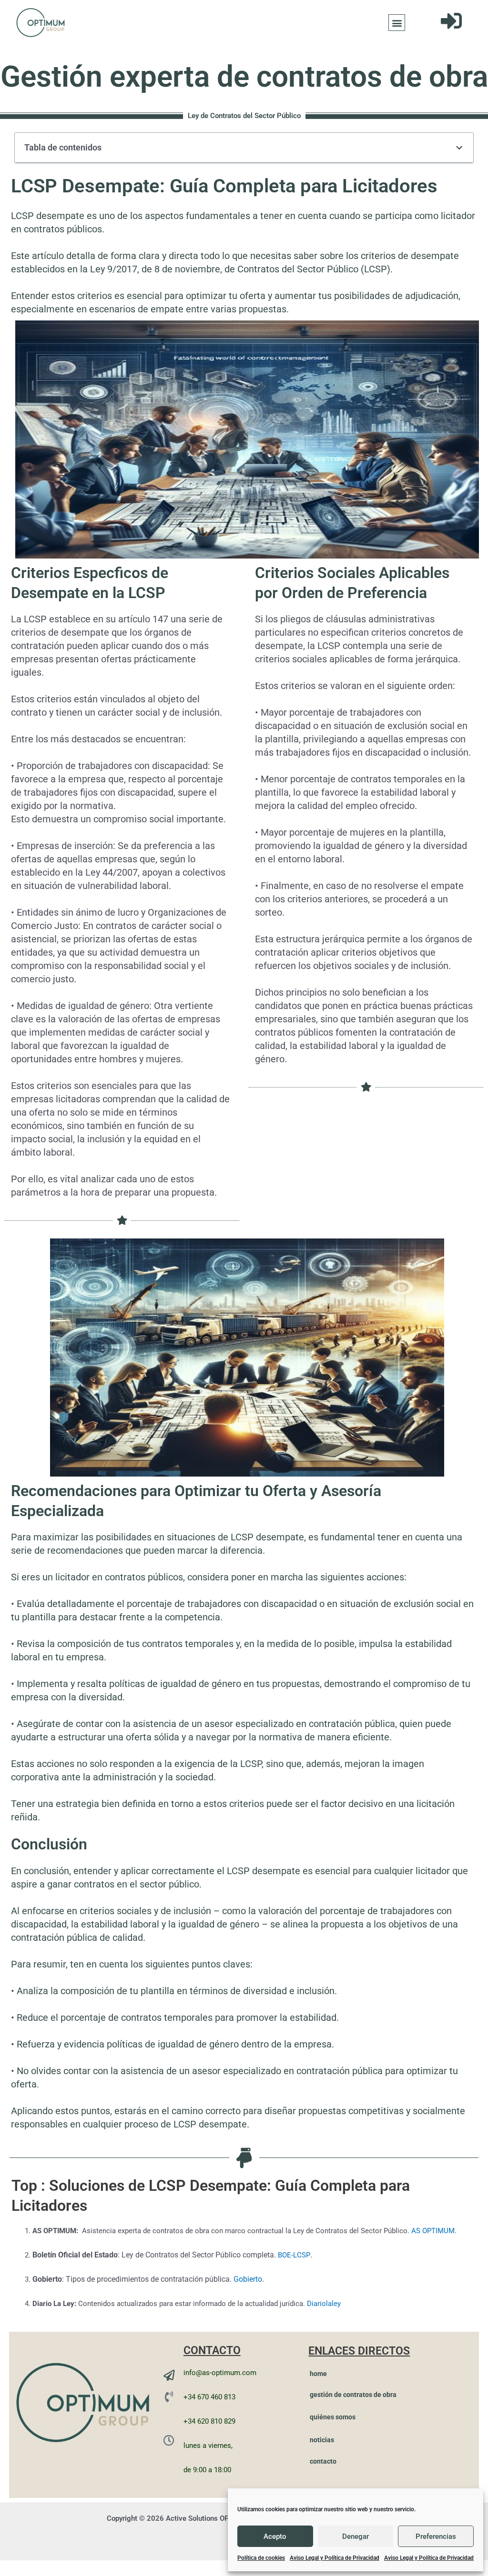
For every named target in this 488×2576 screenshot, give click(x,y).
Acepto (275, 2536)
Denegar (356, 2536)
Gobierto (248, 2279)
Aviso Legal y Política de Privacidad (335, 2558)
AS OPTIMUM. (434, 2231)
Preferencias (436, 2536)
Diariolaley (324, 2304)
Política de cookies (261, 2558)
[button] (397, 23)
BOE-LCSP (294, 2255)
